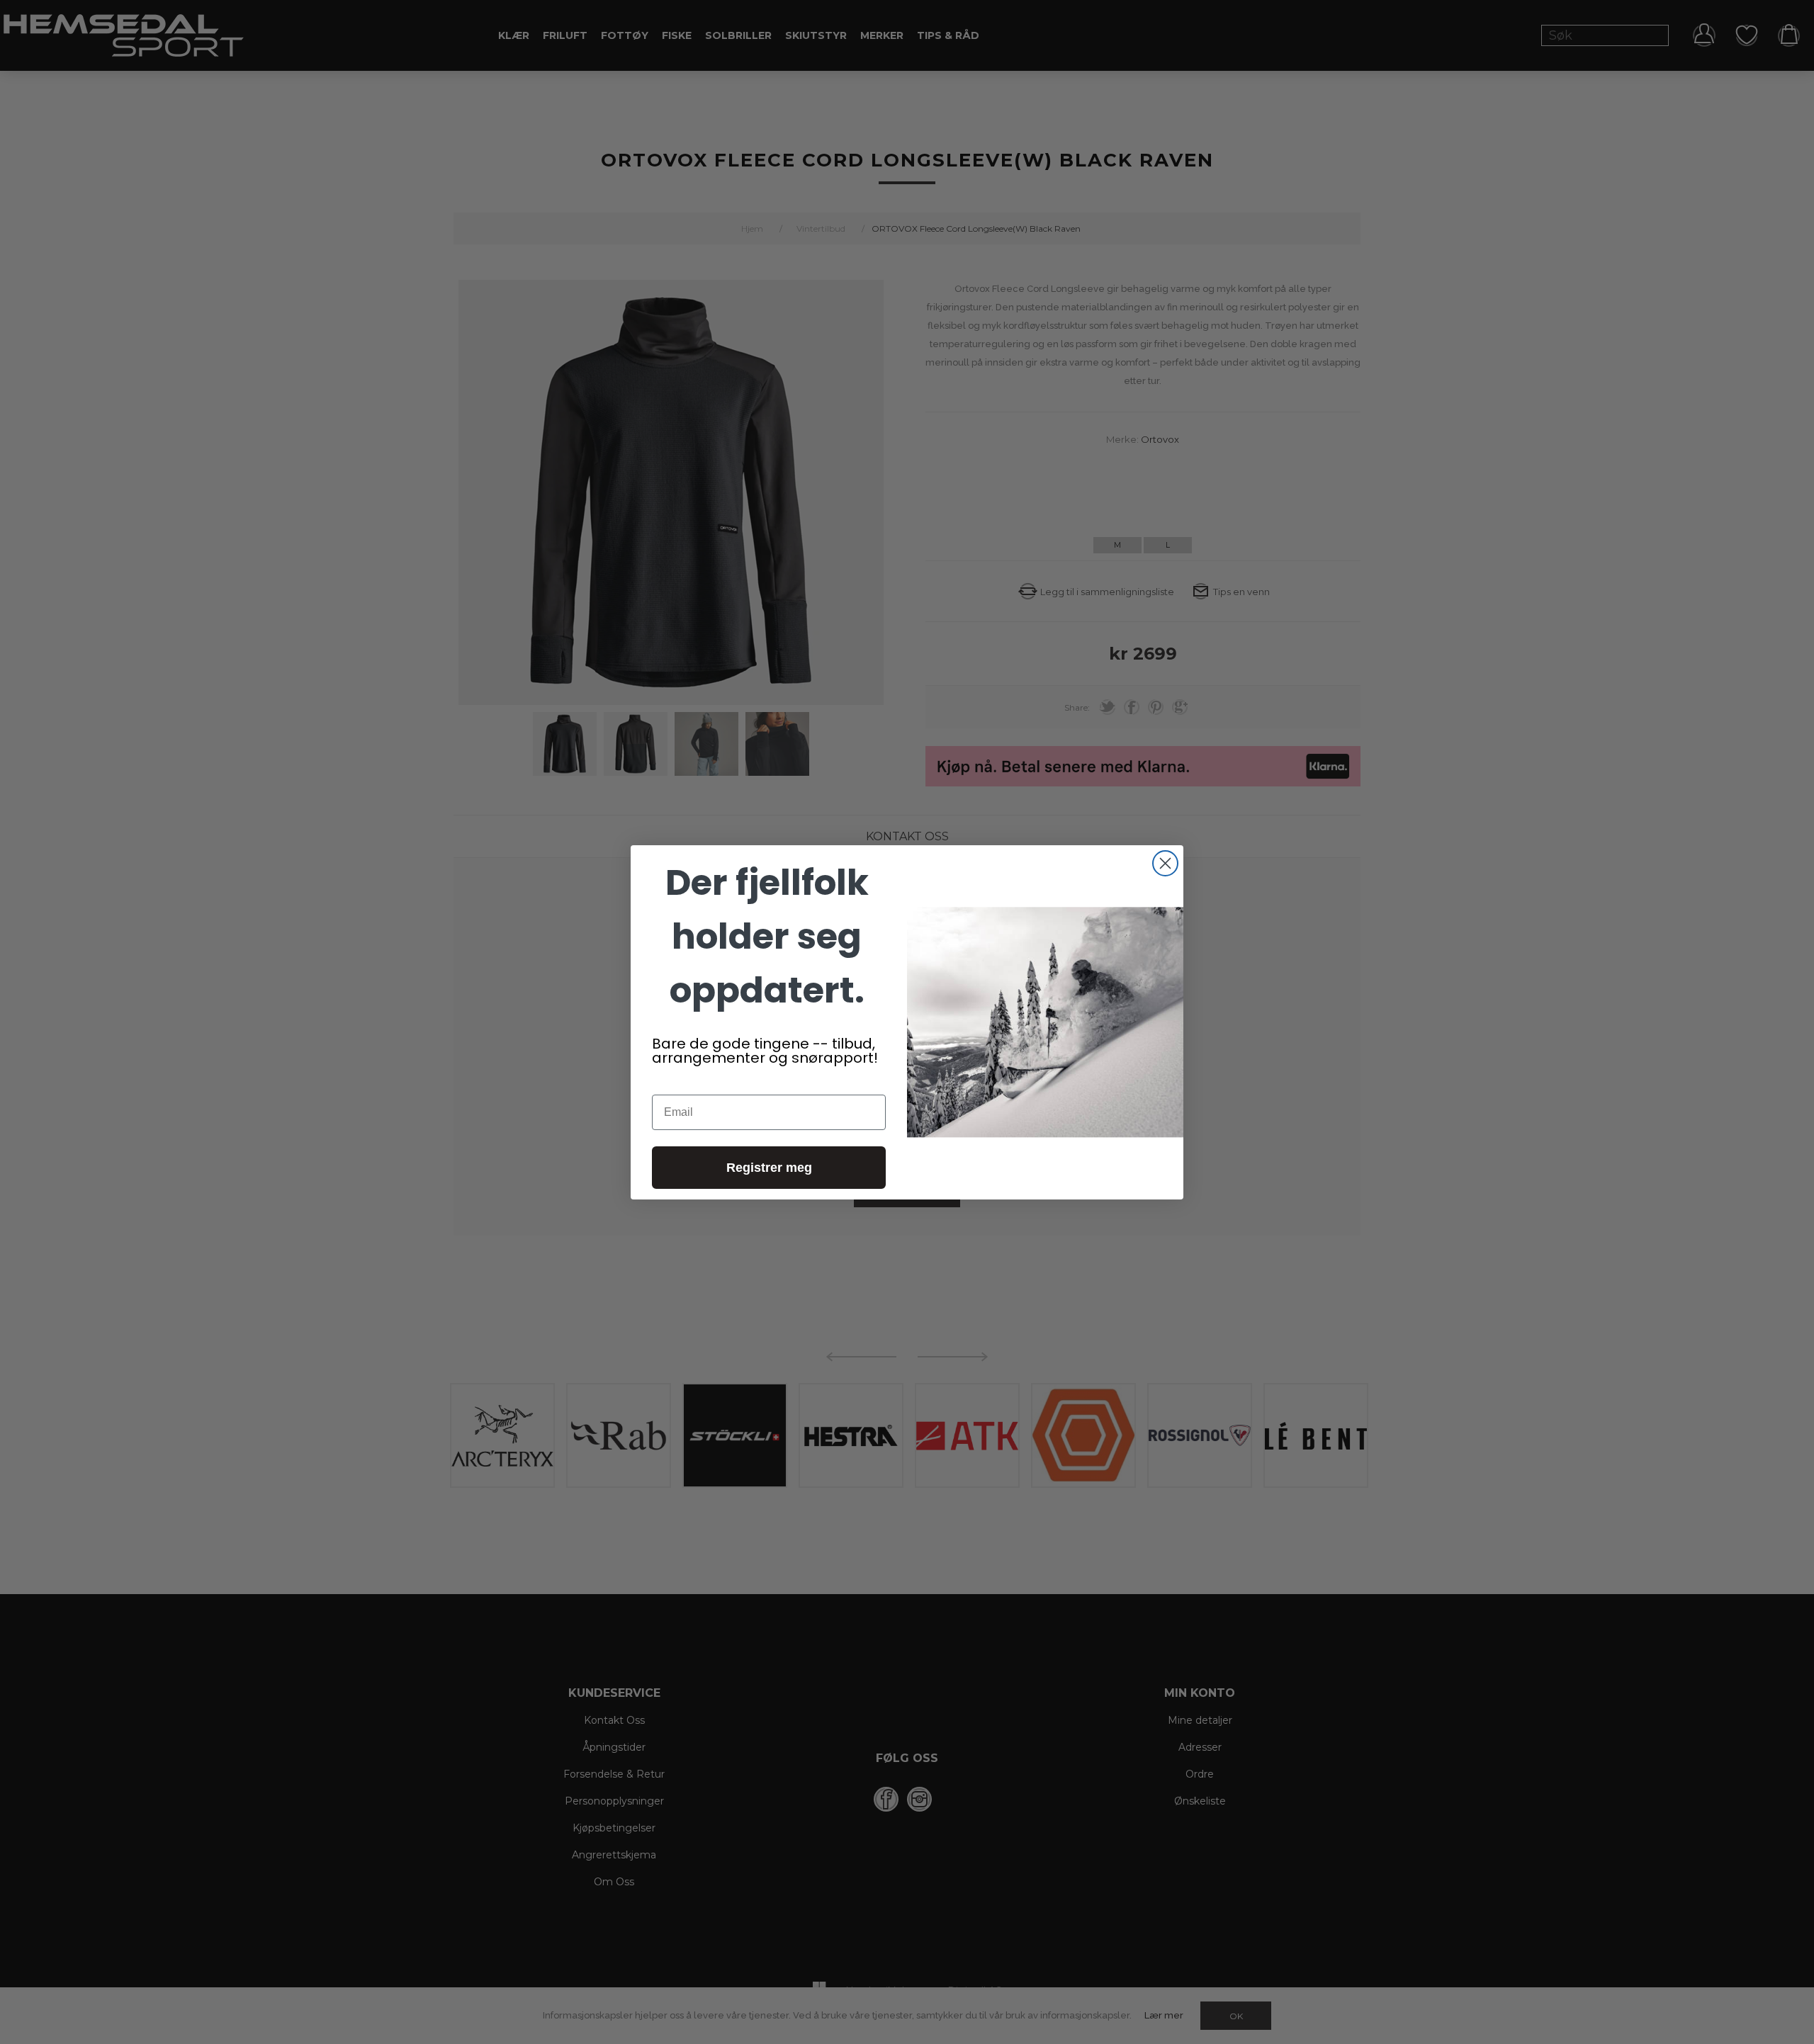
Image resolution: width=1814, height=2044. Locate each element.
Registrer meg (769, 1168)
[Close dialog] (1165, 863)
